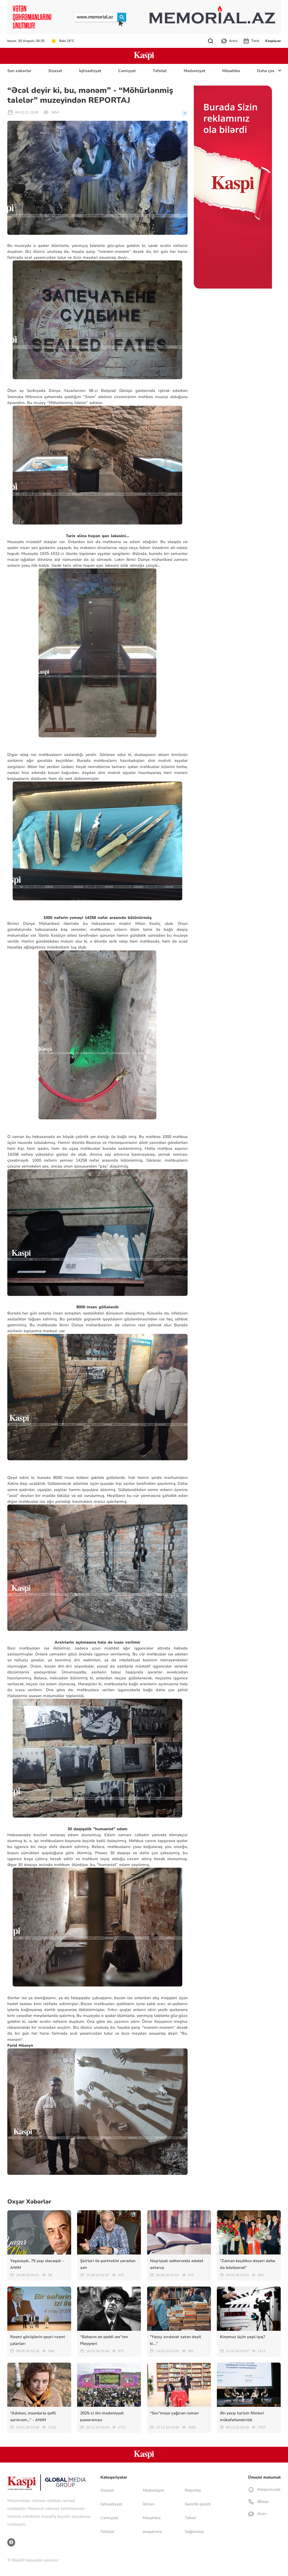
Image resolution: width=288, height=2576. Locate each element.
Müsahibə (231, 71)
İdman (148, 2504)
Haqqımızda (268, 2489)
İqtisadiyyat (90, 71)
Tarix (255, 41)
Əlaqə (262, 2502)
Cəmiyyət (127, 71)
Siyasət (55, 71)
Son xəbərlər (19, 71)
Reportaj (193, 2490)
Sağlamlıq (194, 2532)
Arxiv (233, 41)
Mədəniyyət (194, 71)
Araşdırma (152, 2532)
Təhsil (190, 2518)
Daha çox (266, 71)
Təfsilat (160, 71)
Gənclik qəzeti (198, 2504)
